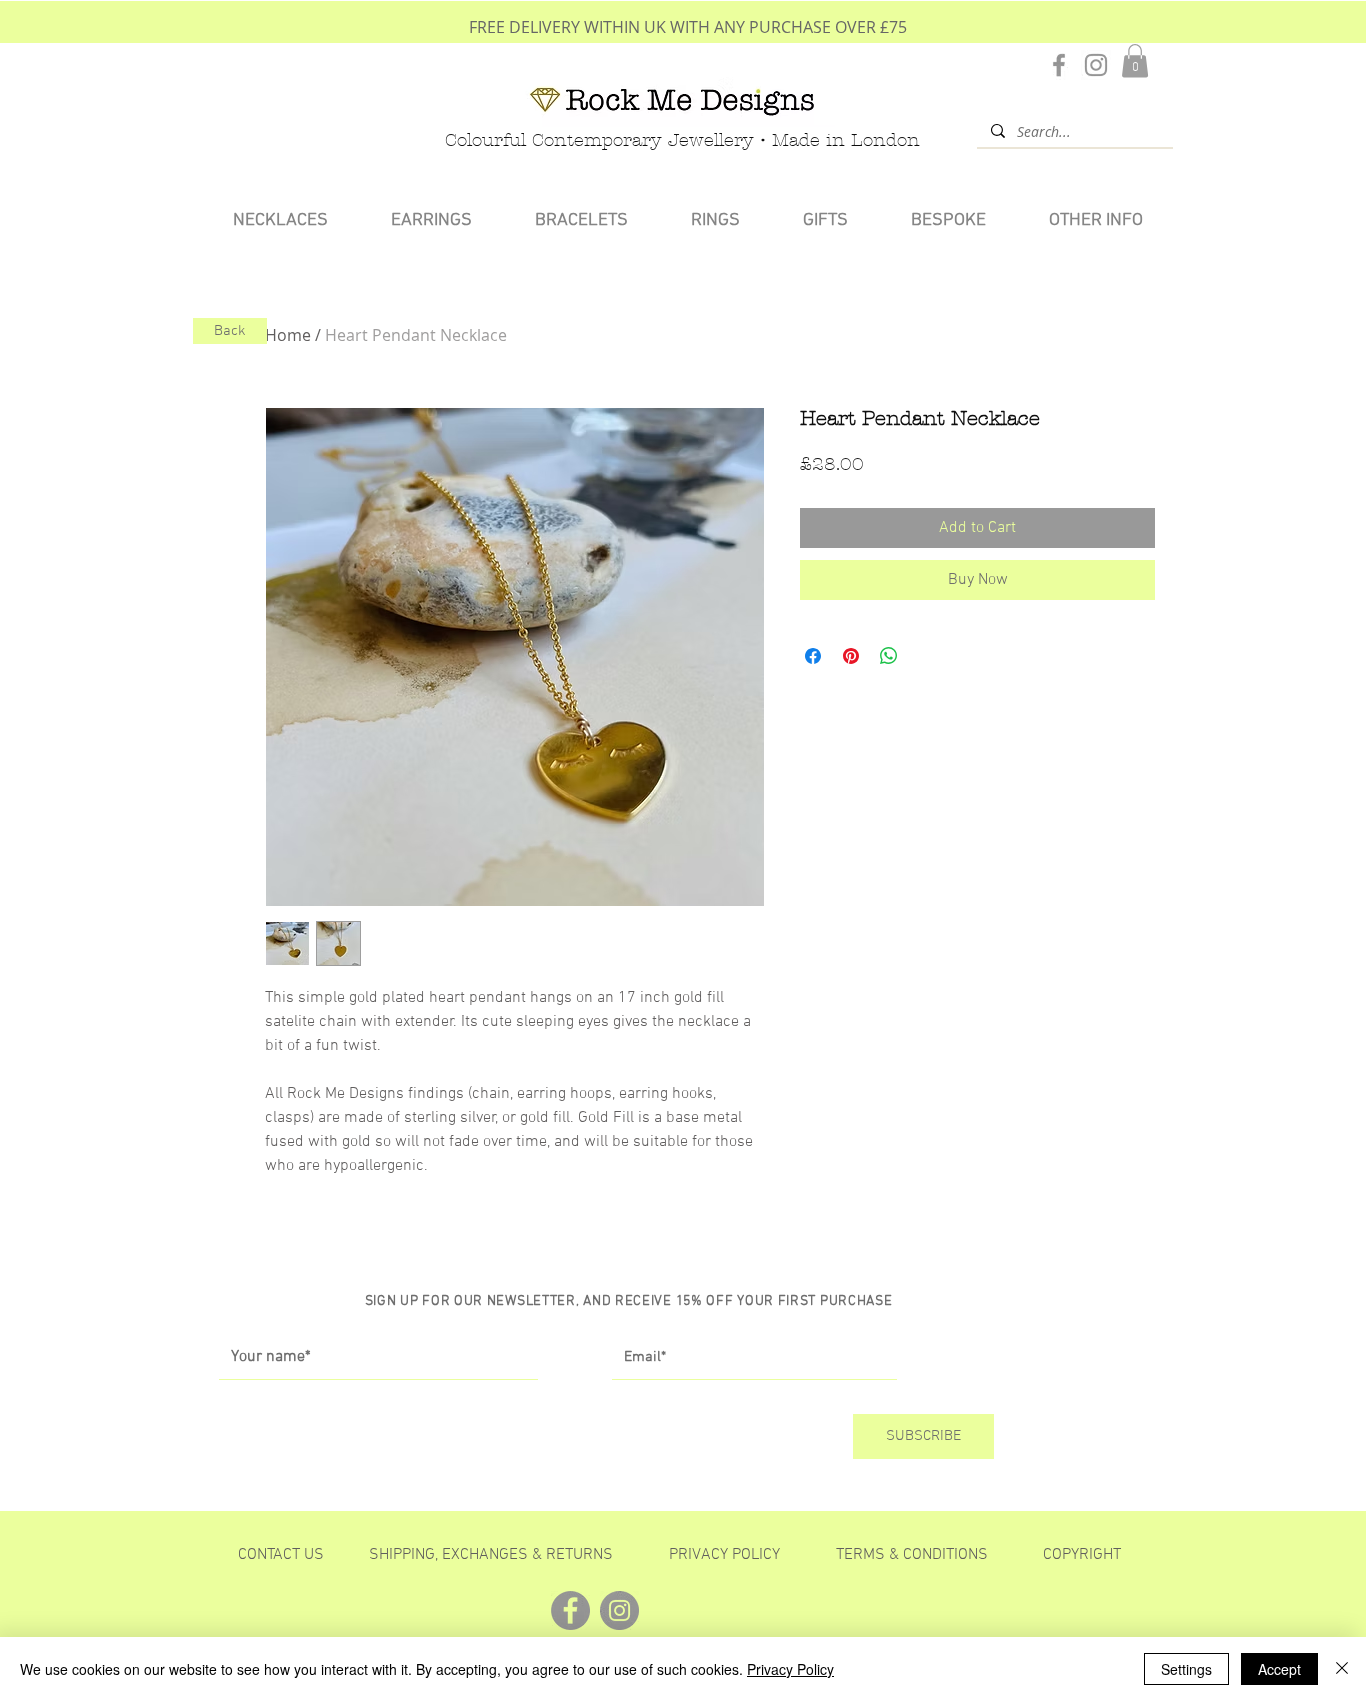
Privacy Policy (790, 1669)
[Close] (1342, 1669)
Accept (1279, 1669)
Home (288, 335)
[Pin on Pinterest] (851, 656)
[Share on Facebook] (813, 656)
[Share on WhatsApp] (889, 656)
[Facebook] (1059, 65)
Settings (1186, 1669)
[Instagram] (1096, 65)
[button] (1135, 60)
